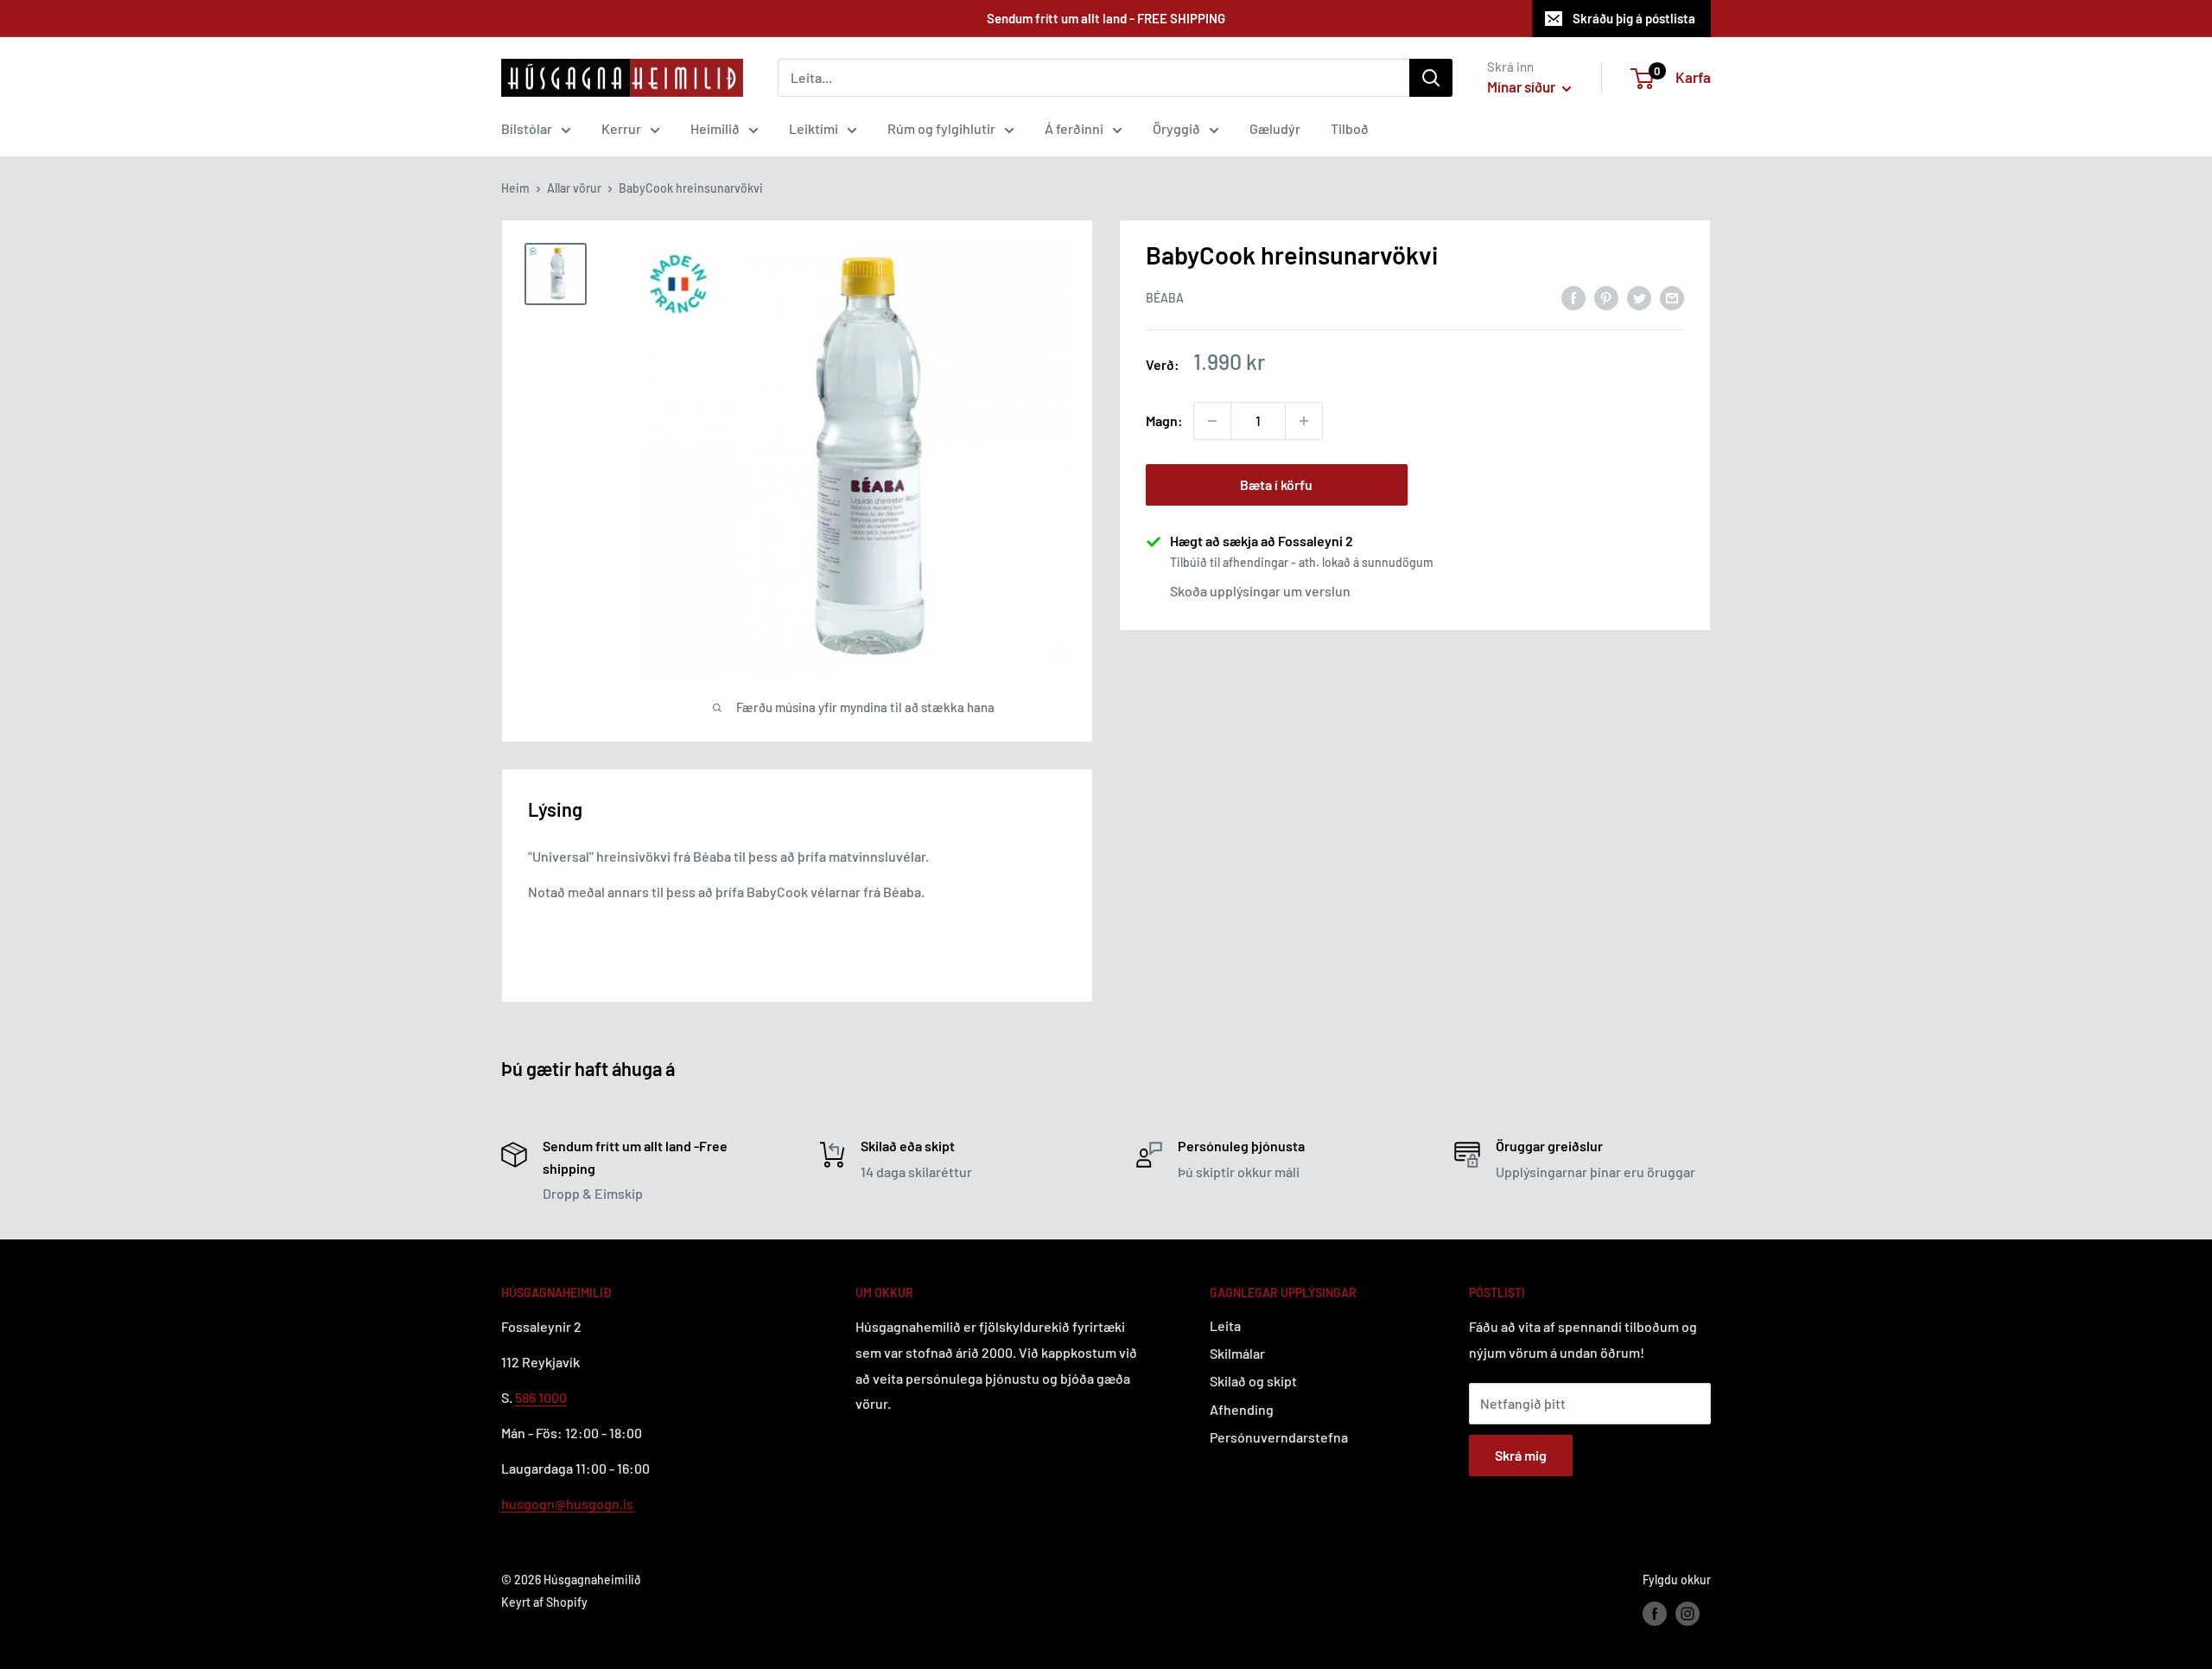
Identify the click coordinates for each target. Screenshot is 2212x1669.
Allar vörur (574, 188)
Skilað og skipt (1253, 1381)
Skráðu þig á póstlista (1634, 18)
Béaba (1165, 298)
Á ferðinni (1074, 128)
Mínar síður (1522, 86)
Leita (1225, 1325)
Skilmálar (1237, 1353)
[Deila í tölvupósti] (1672, 297)
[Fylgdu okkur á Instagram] (1688, 1613)
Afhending (1242, 1409)
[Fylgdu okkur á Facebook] (1655, 1613)
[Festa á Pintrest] (1606, 297)
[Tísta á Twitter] (1639, 297)
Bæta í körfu (1276, 484)
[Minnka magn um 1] (1212, 421)
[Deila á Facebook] (1573, 297)
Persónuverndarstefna (1279, 1437)
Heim (515, 188)
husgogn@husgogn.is (567, 1503)
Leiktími (814, 128)
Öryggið (1176, 128)
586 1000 (541, 1397)
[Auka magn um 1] (1304, 421)
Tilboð (1350, 128)
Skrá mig (1521, 1455)
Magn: (1164, 420)
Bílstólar (527, 128)
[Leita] (1431, 78)
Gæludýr (1275, 128)
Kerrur (621, 128)
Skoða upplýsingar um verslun (1260, 591)
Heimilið (715, 128)
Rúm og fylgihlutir (941, 128)
